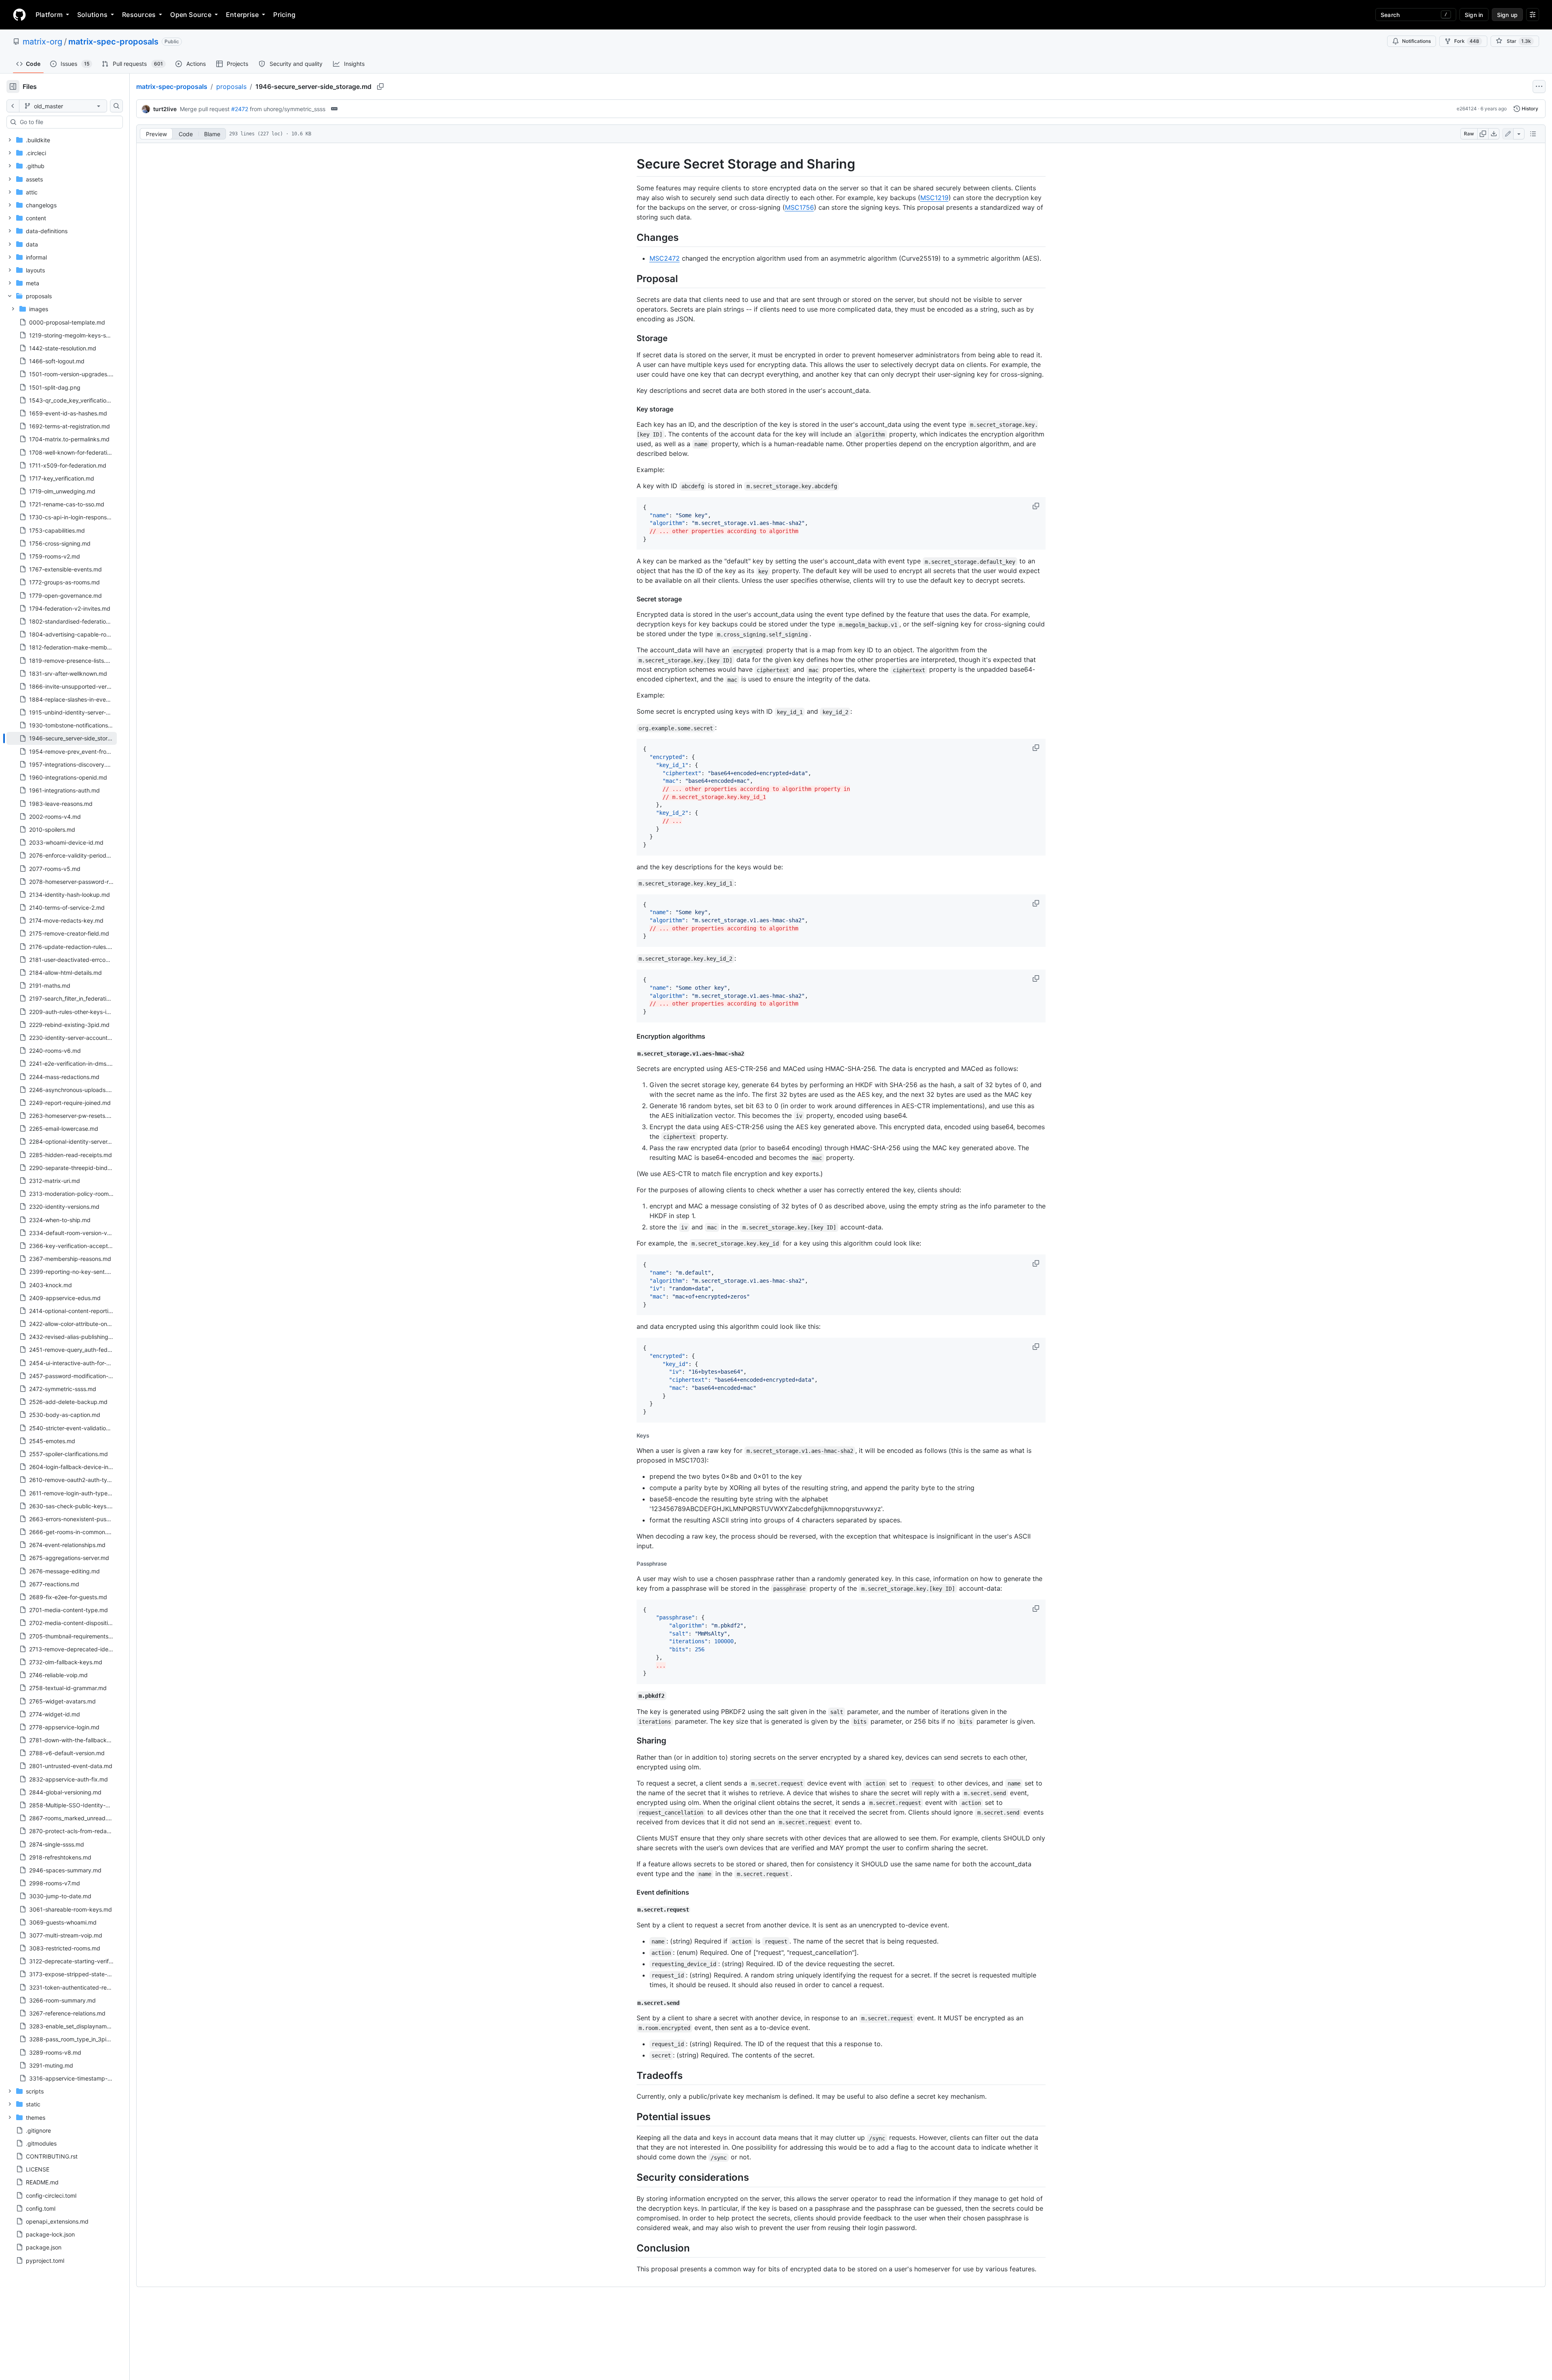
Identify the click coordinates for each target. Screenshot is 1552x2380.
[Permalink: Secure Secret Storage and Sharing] (631, 164)
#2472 (240, 109)
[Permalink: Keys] (631, 1436)
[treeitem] (62, 738)
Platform (49, 15)
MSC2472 (665, 258)
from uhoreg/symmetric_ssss (288, 109)
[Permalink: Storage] (631, 338)
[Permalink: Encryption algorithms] (631, 1036)
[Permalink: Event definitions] (631, 1892)
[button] (1037, 506)
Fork (1467, 41)
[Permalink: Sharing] (631, 1741)
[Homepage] (19, 15)
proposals (231, 86)
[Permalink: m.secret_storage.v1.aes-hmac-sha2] (631, 1054)
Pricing (284, 15)
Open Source (191, 15)
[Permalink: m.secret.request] (631, 1910)
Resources (139, 15)
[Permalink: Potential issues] (631, 2116)
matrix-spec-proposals (113, 42)
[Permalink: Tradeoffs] (631, 2075)
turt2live (165, 109)
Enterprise (242, 15)
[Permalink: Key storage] (631, 409)
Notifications (1416, 41)
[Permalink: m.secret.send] (631, 2003)
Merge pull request (205, 109)
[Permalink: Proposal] (631, 278)
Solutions (92, 15)
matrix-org (42, 42)
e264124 (1467, 109)
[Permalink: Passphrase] (631, 1564)
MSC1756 (799, 207)
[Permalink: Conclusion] (631, 2248)
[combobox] (68, 122)
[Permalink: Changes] (631, 237)
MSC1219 (934, 198)
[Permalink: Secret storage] (631, 599)
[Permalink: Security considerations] (631, 2178)
